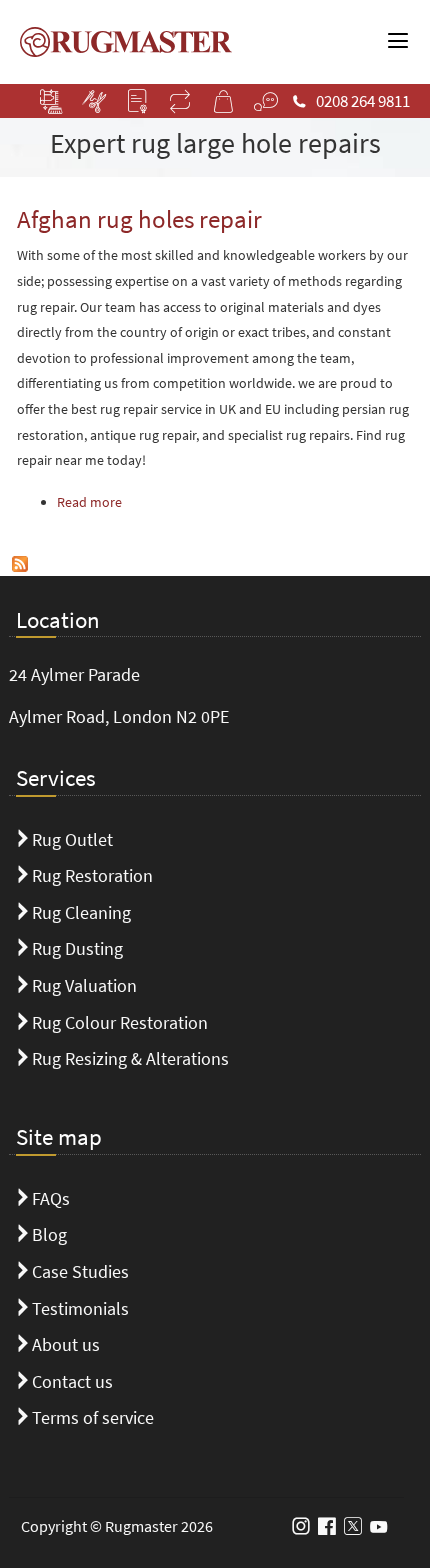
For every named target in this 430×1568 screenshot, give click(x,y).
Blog (49, 1234)
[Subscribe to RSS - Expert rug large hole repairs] (20, 562)
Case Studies (80, 1271)
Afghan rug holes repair (139, 219)
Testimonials (80, 1308)
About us (66, 1344)
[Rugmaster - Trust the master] (121, 39)
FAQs (51, 1198)
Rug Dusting (77, 948)
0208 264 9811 (363, 101)
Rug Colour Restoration (120, 1022)
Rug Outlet (72, 839)
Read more (89, 502)
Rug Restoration (92, 875)
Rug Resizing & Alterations (130, 1058)
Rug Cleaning (81, 912)
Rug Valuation (84, 985)
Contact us (72, 1381)
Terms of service (93, 1417)
